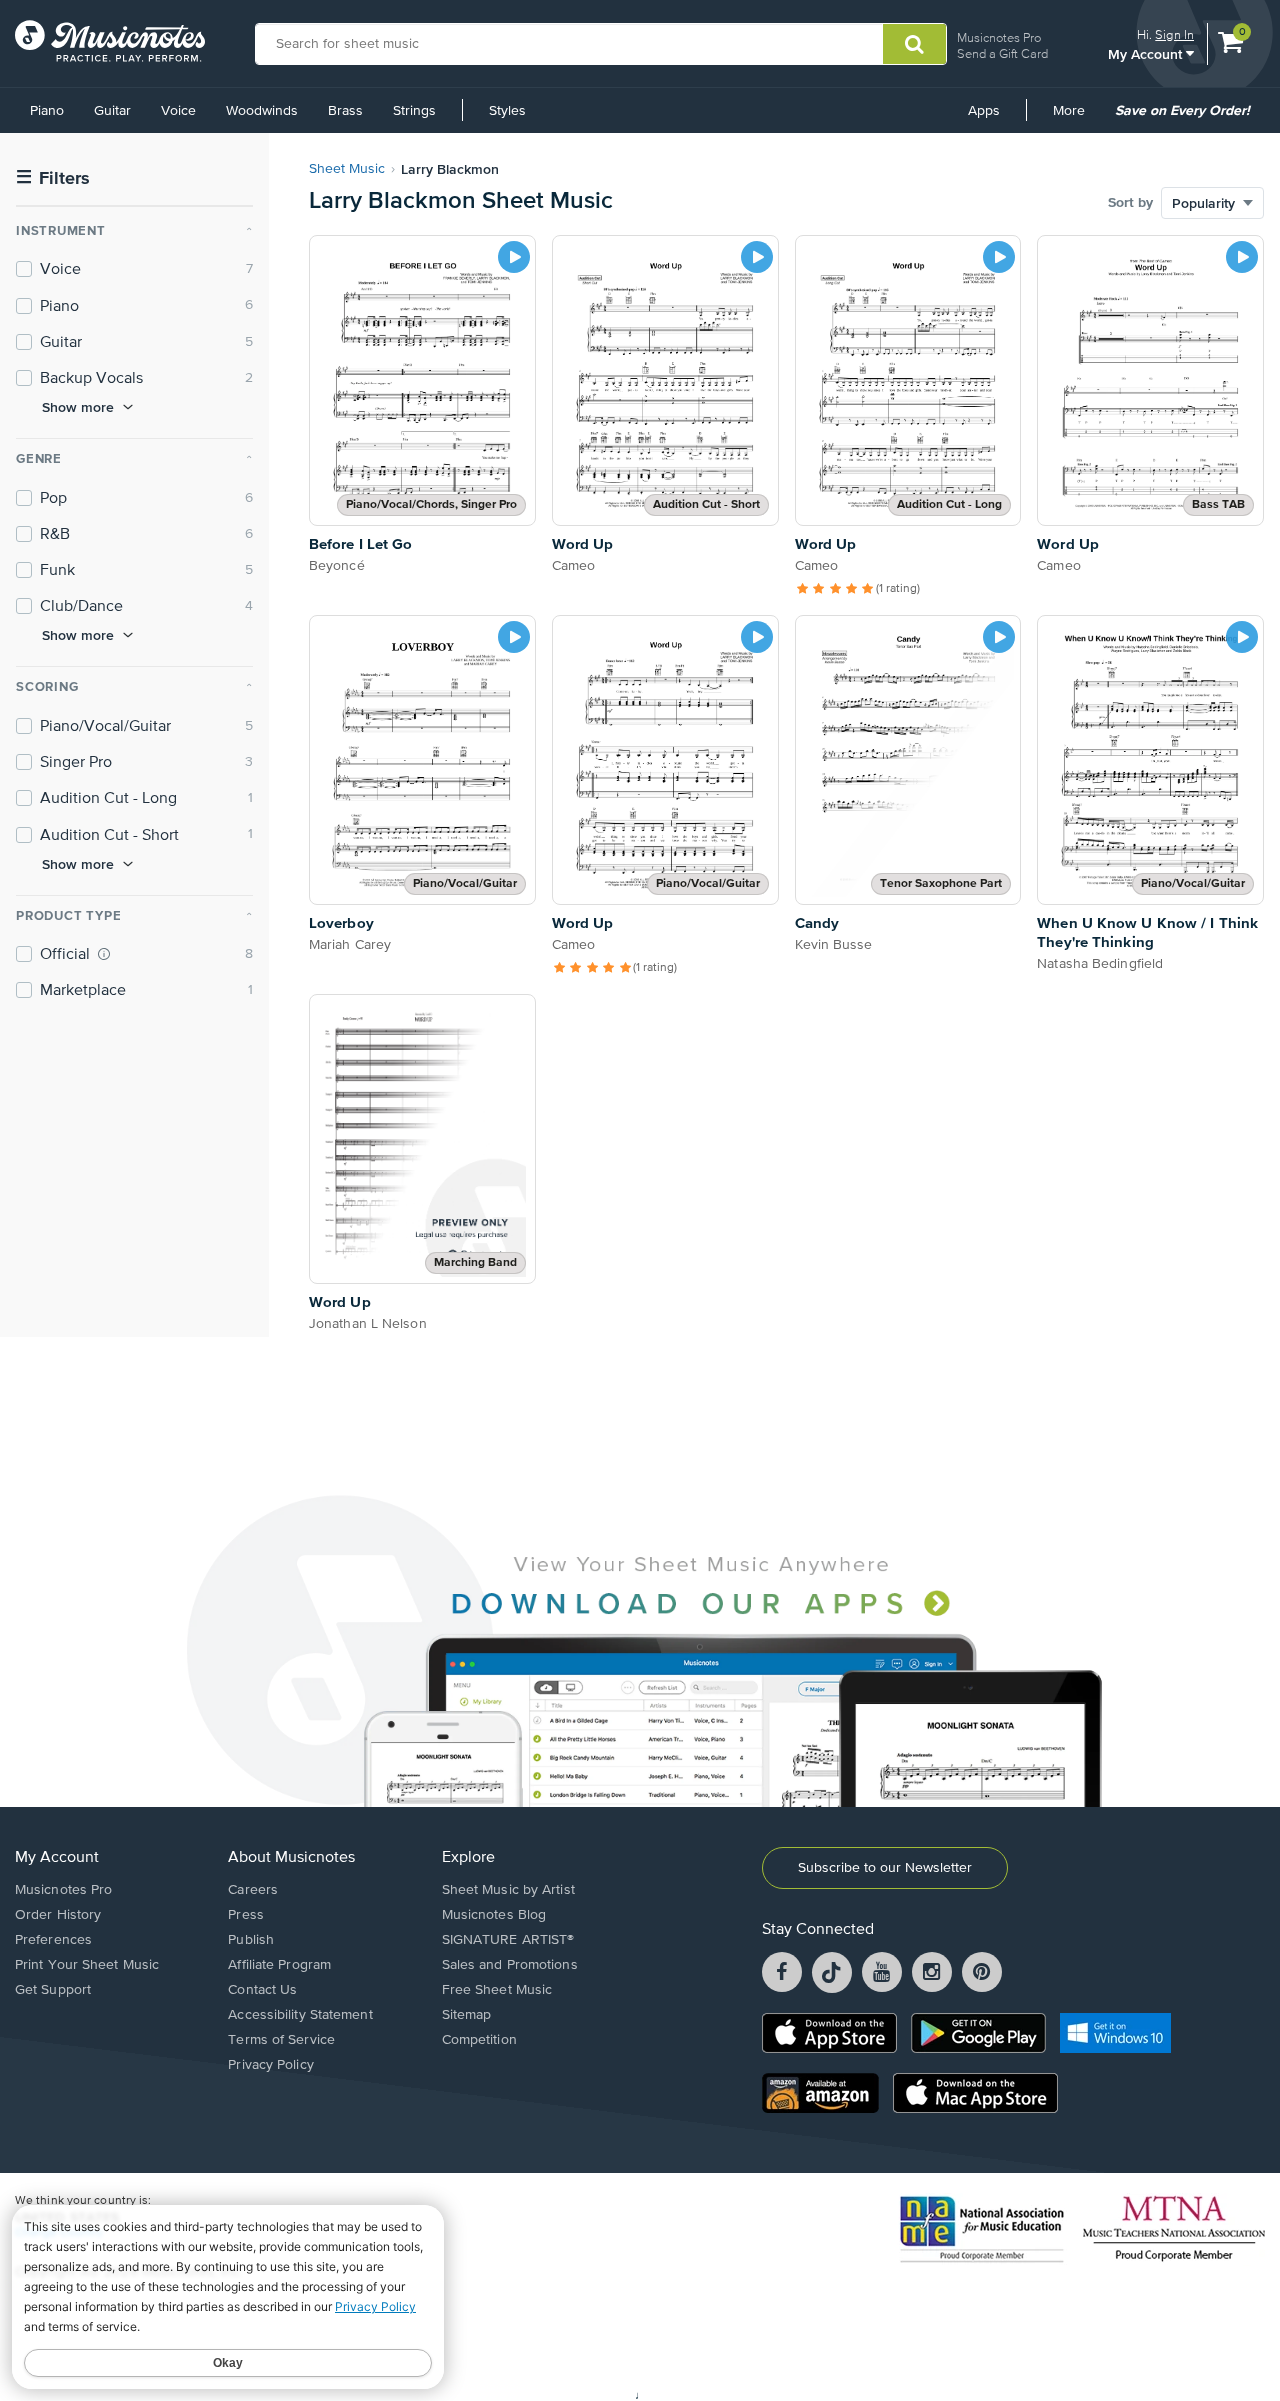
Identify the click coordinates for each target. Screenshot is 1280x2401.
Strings (414, 111)
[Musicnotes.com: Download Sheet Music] (110, 41)
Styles (507, 111)
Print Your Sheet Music (87, 1965)
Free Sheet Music (497, 1990)
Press (246, 1915)
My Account (1147, 53)
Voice (178, 111)
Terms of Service (281, 2040)
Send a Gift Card (1002, 53)
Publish (251, 1940)
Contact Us (262, 1990)
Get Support (53, 1990)
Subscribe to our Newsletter (885, 1868)
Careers (253, 1890)
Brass (345, 111)
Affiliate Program (279, 1965)
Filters (53, 178)
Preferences (53, 1940)
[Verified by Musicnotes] (104, 954)
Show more (78, 407)
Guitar (112, 111)
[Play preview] (514, 257)
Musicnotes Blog (494, 1915)
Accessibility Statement (300, 2015)
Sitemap (467, 2015)
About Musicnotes (291, 1858)
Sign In (1174, 34)
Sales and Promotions (510, 1965)
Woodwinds (262, 111)
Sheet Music (347, 169)
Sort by (1130, 203)
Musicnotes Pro (999, 37)
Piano (47, 111)
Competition (479, 2040)
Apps (984, 111)
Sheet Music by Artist (508, 1890)
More (1076, 118)
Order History (58, 1915)
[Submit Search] (914, 44)
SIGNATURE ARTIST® (508, 1940)
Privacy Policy (270, 2065)
